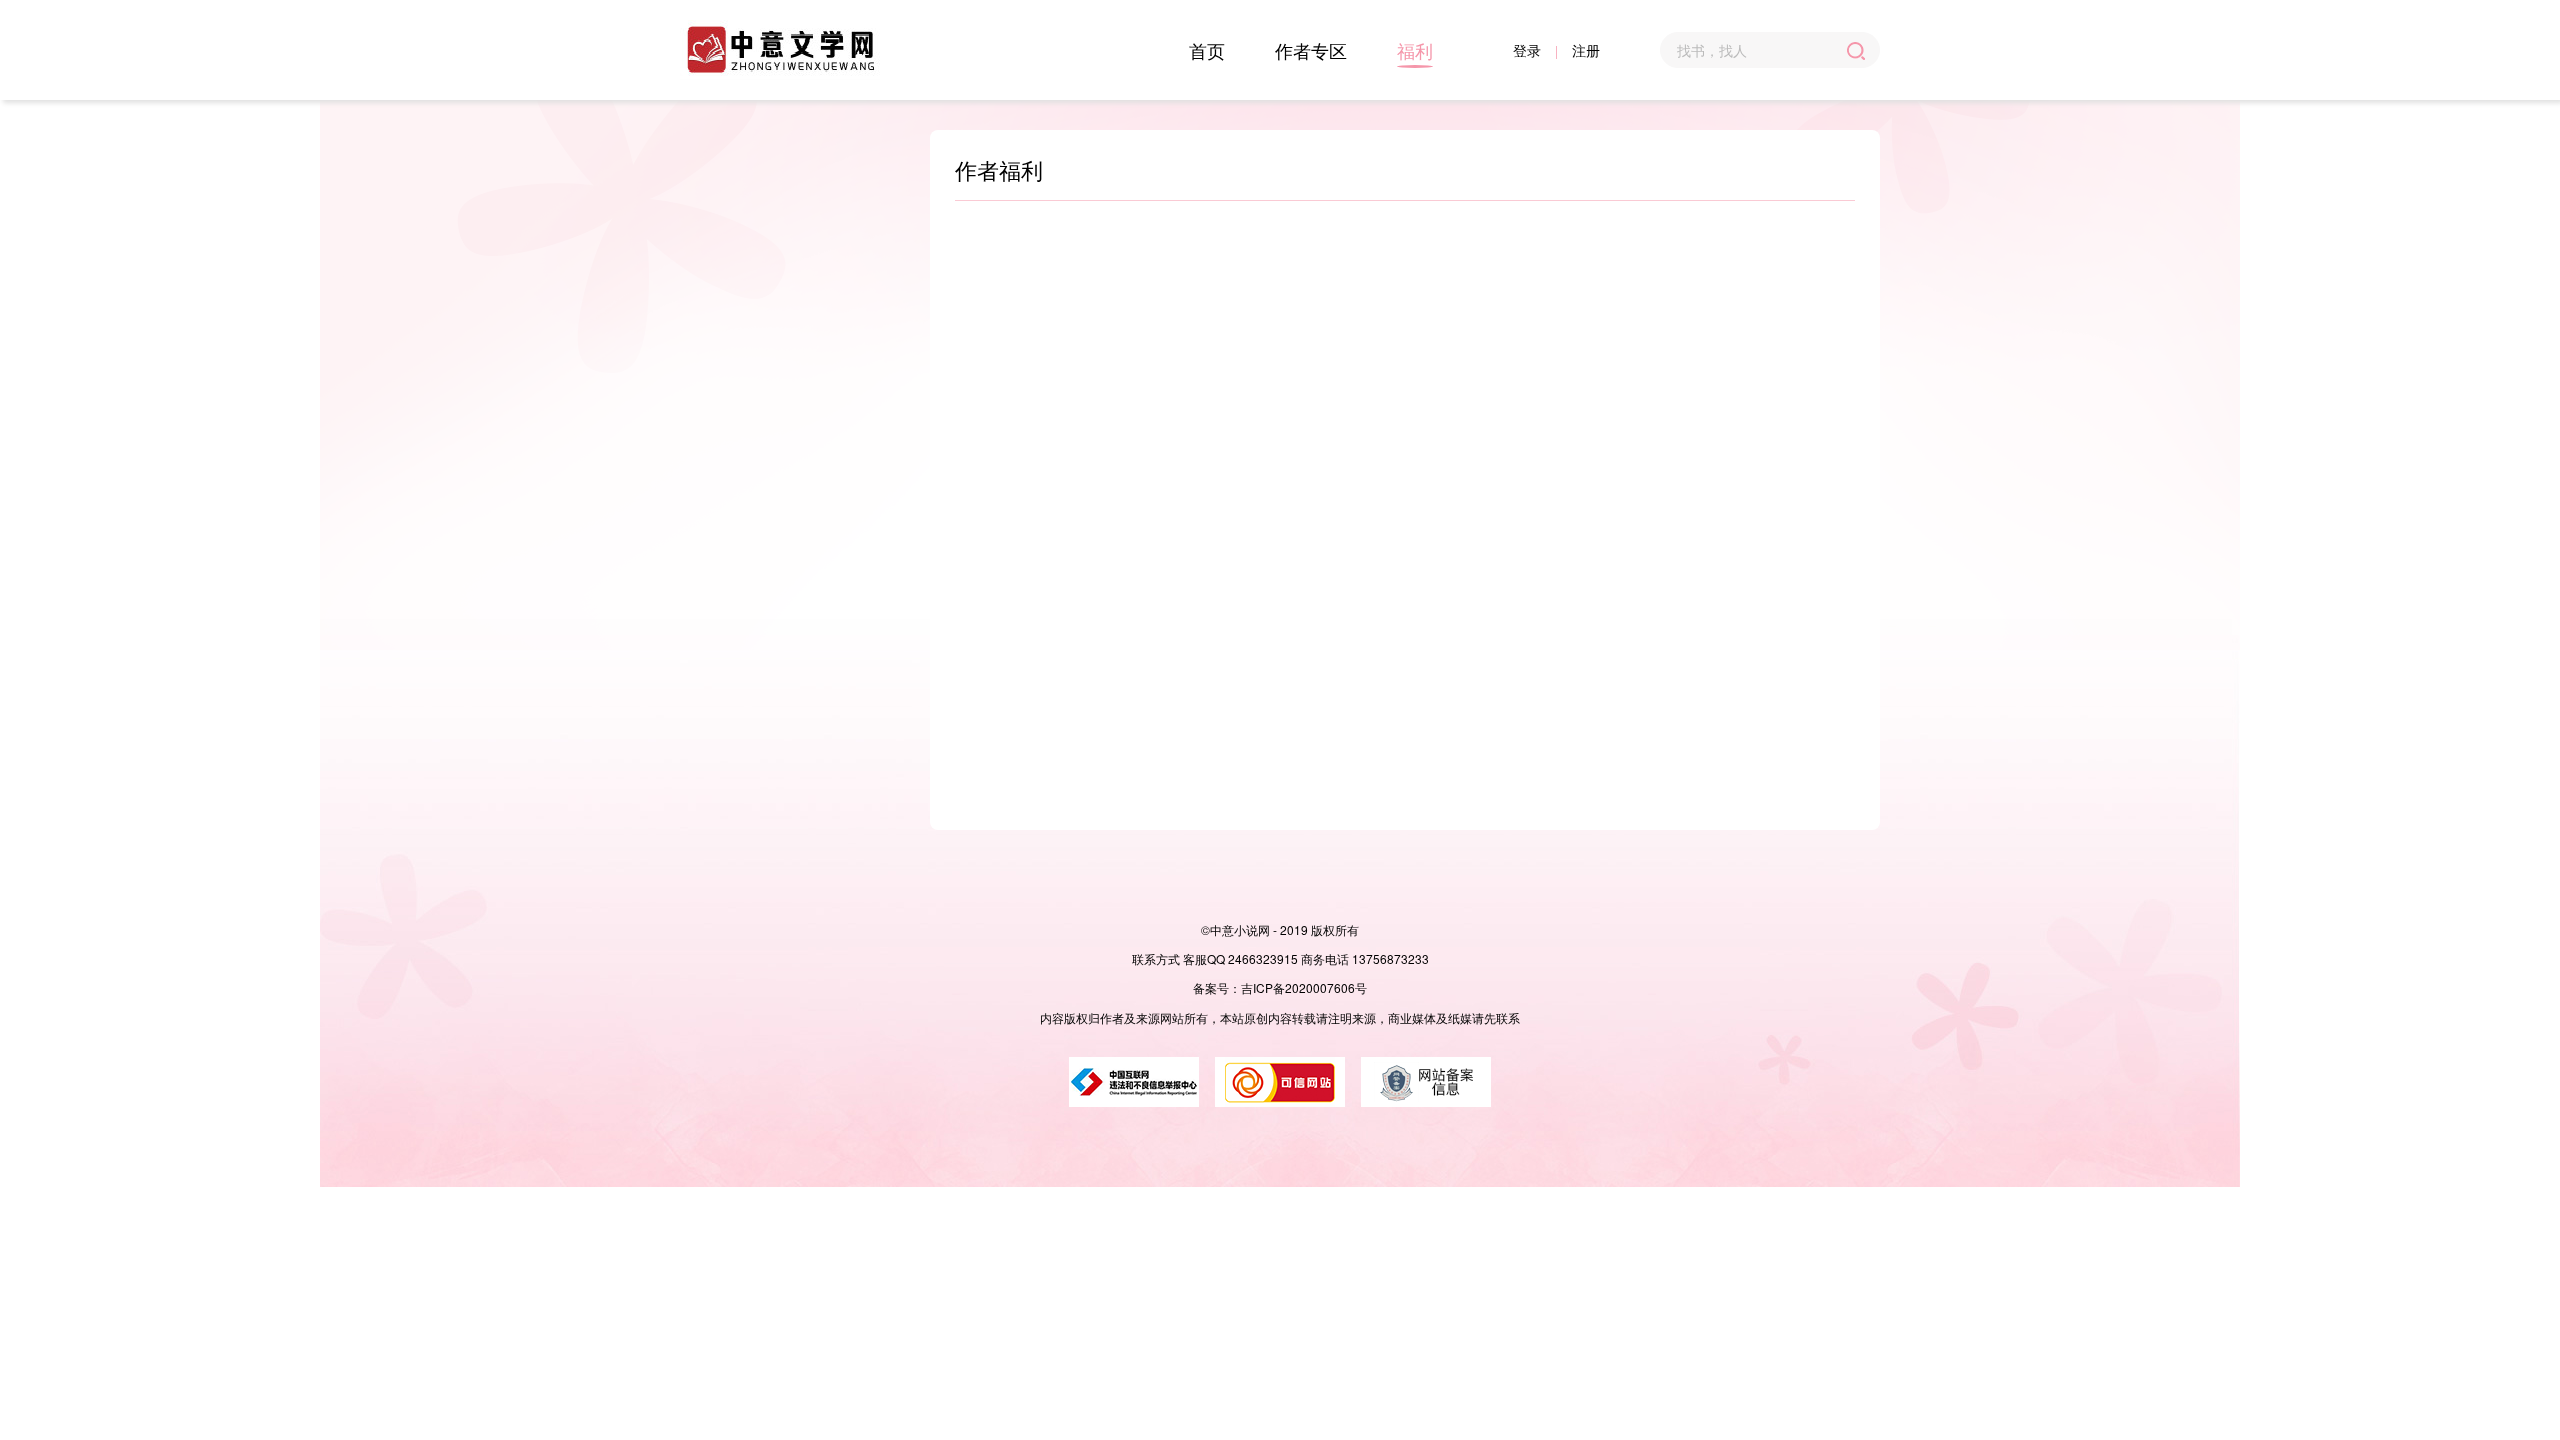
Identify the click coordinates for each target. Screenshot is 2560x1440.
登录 (1527, 50)
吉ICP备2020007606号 (1304, 987)
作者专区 (1311, 50)
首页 (1207, 50)
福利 (1415, 50)
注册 (1586, 50)
